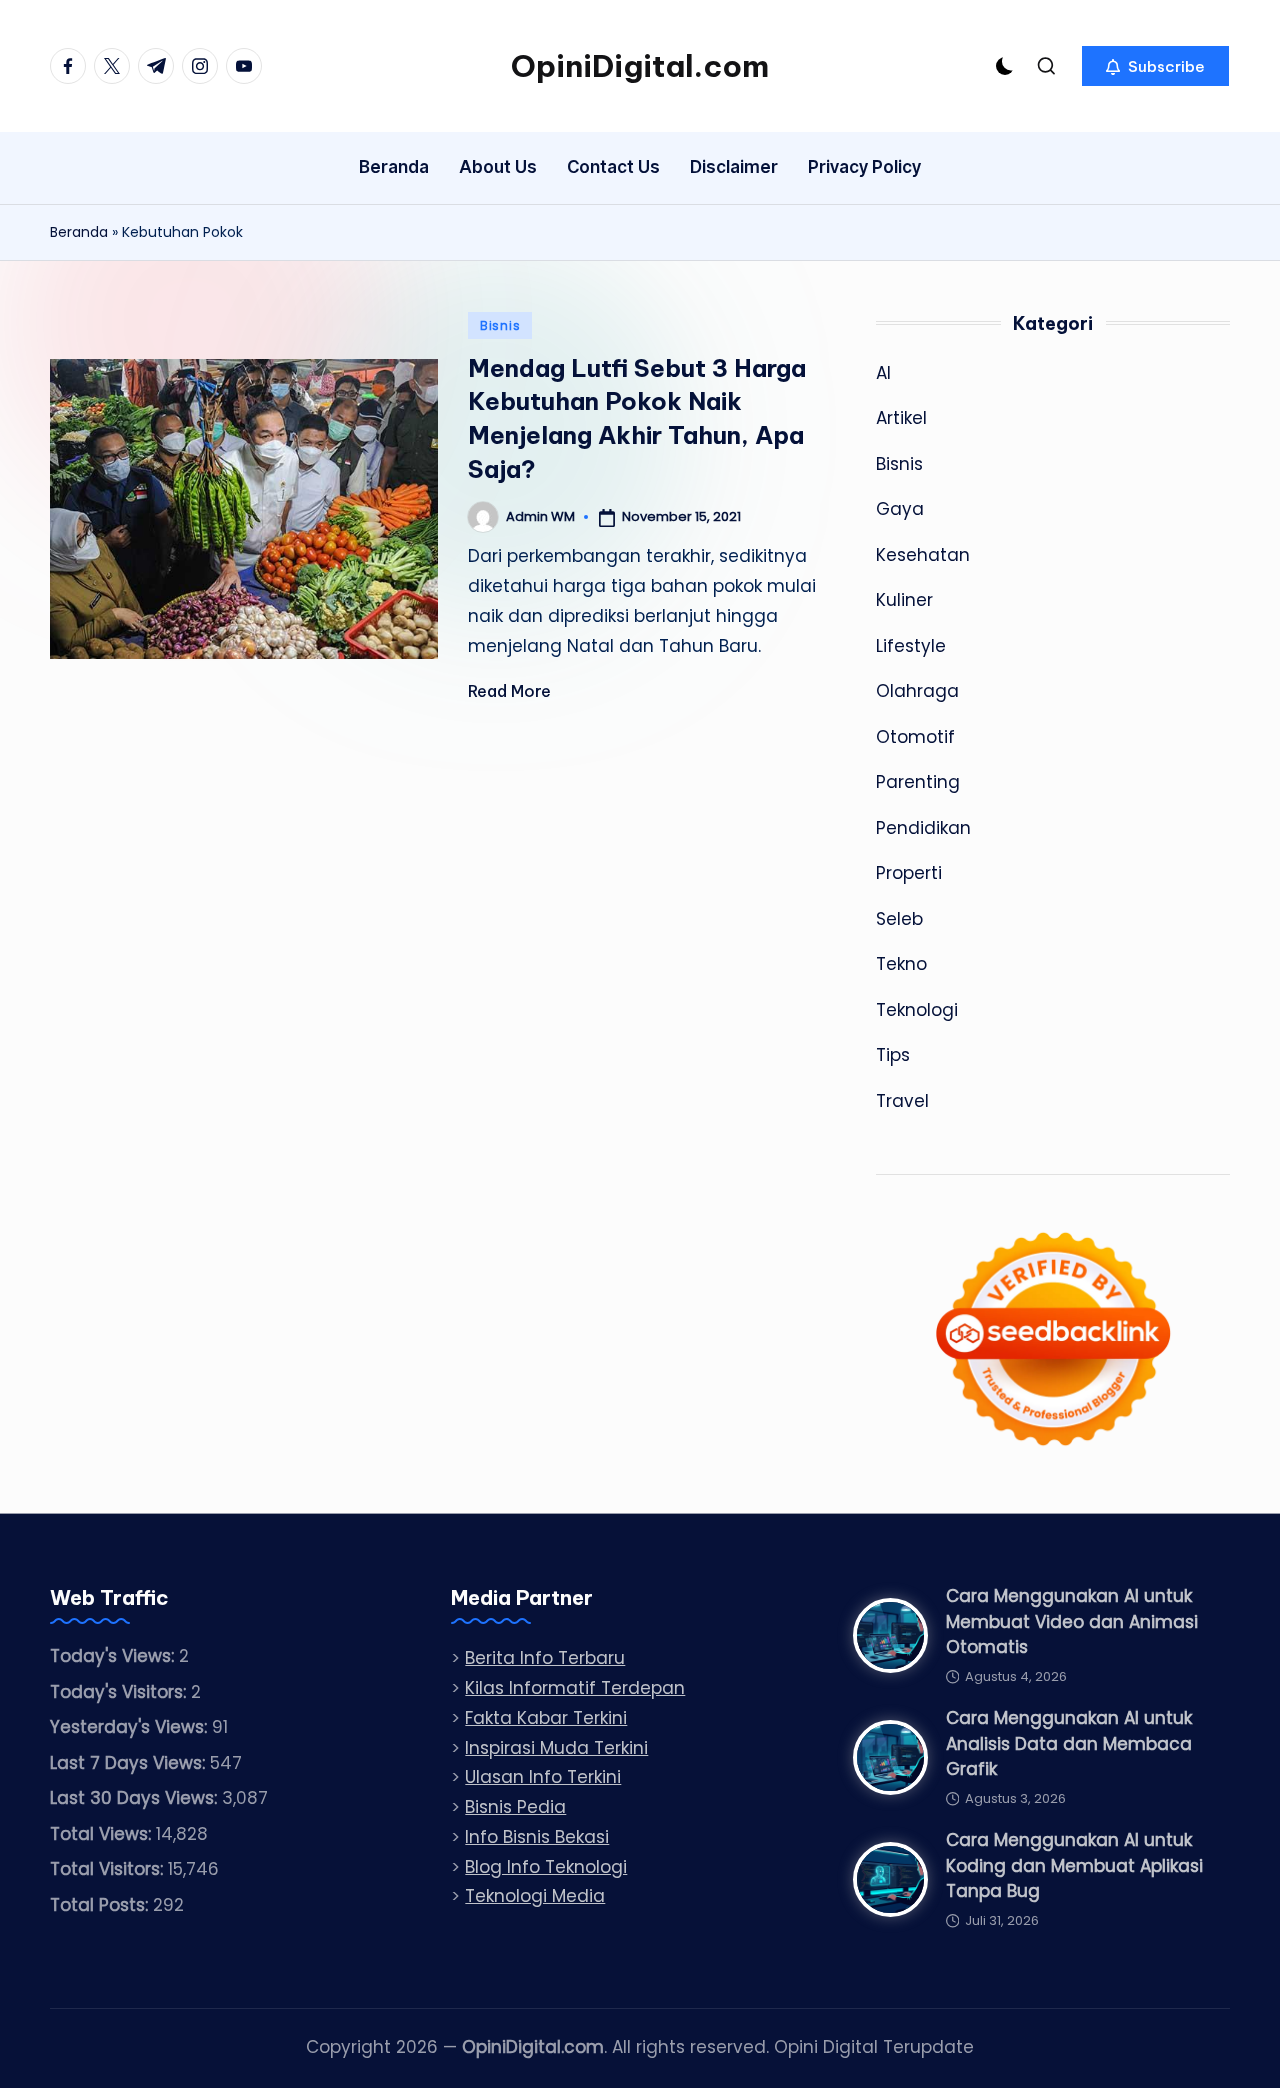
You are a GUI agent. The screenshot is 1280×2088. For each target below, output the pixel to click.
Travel (902, 1101)
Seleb (899, 919)
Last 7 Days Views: (130, 1763)
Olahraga (917, 691)
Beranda (79, 232)
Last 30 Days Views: (136, 1798)
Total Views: (103, 1834)
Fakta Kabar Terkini (546, 1718)
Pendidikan (923, 828)
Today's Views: (114, 1656)
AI (883, 373)
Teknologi (917, 1010)
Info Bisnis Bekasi (537, 1837)
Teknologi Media (535, 1896)
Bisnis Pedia (515, 1807)
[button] (1155, 66)
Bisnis (500, 325)
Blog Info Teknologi (546, 1867)
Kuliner (904, 600)
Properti (909, 873)
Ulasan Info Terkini (543, 1777)
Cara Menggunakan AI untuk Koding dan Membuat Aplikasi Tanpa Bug (1074, 1865)
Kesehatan (923, 555)
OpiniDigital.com (640, 66)
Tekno (901, 964)
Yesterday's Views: (131, 1727)
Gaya (900, 509)
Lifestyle (911, 646)
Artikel (901, 418)
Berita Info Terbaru (545, 1658)
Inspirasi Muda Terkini (556, 1748)
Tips (893, 1055)
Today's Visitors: (120, 1692)
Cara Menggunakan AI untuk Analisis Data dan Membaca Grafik (1069, 1743)
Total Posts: (101, 1905)
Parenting (918, 782)
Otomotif (915, 737)
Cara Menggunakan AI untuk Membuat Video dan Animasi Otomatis (1072, 1621)
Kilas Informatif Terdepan (575, 1688)
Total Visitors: (109, 1869)
